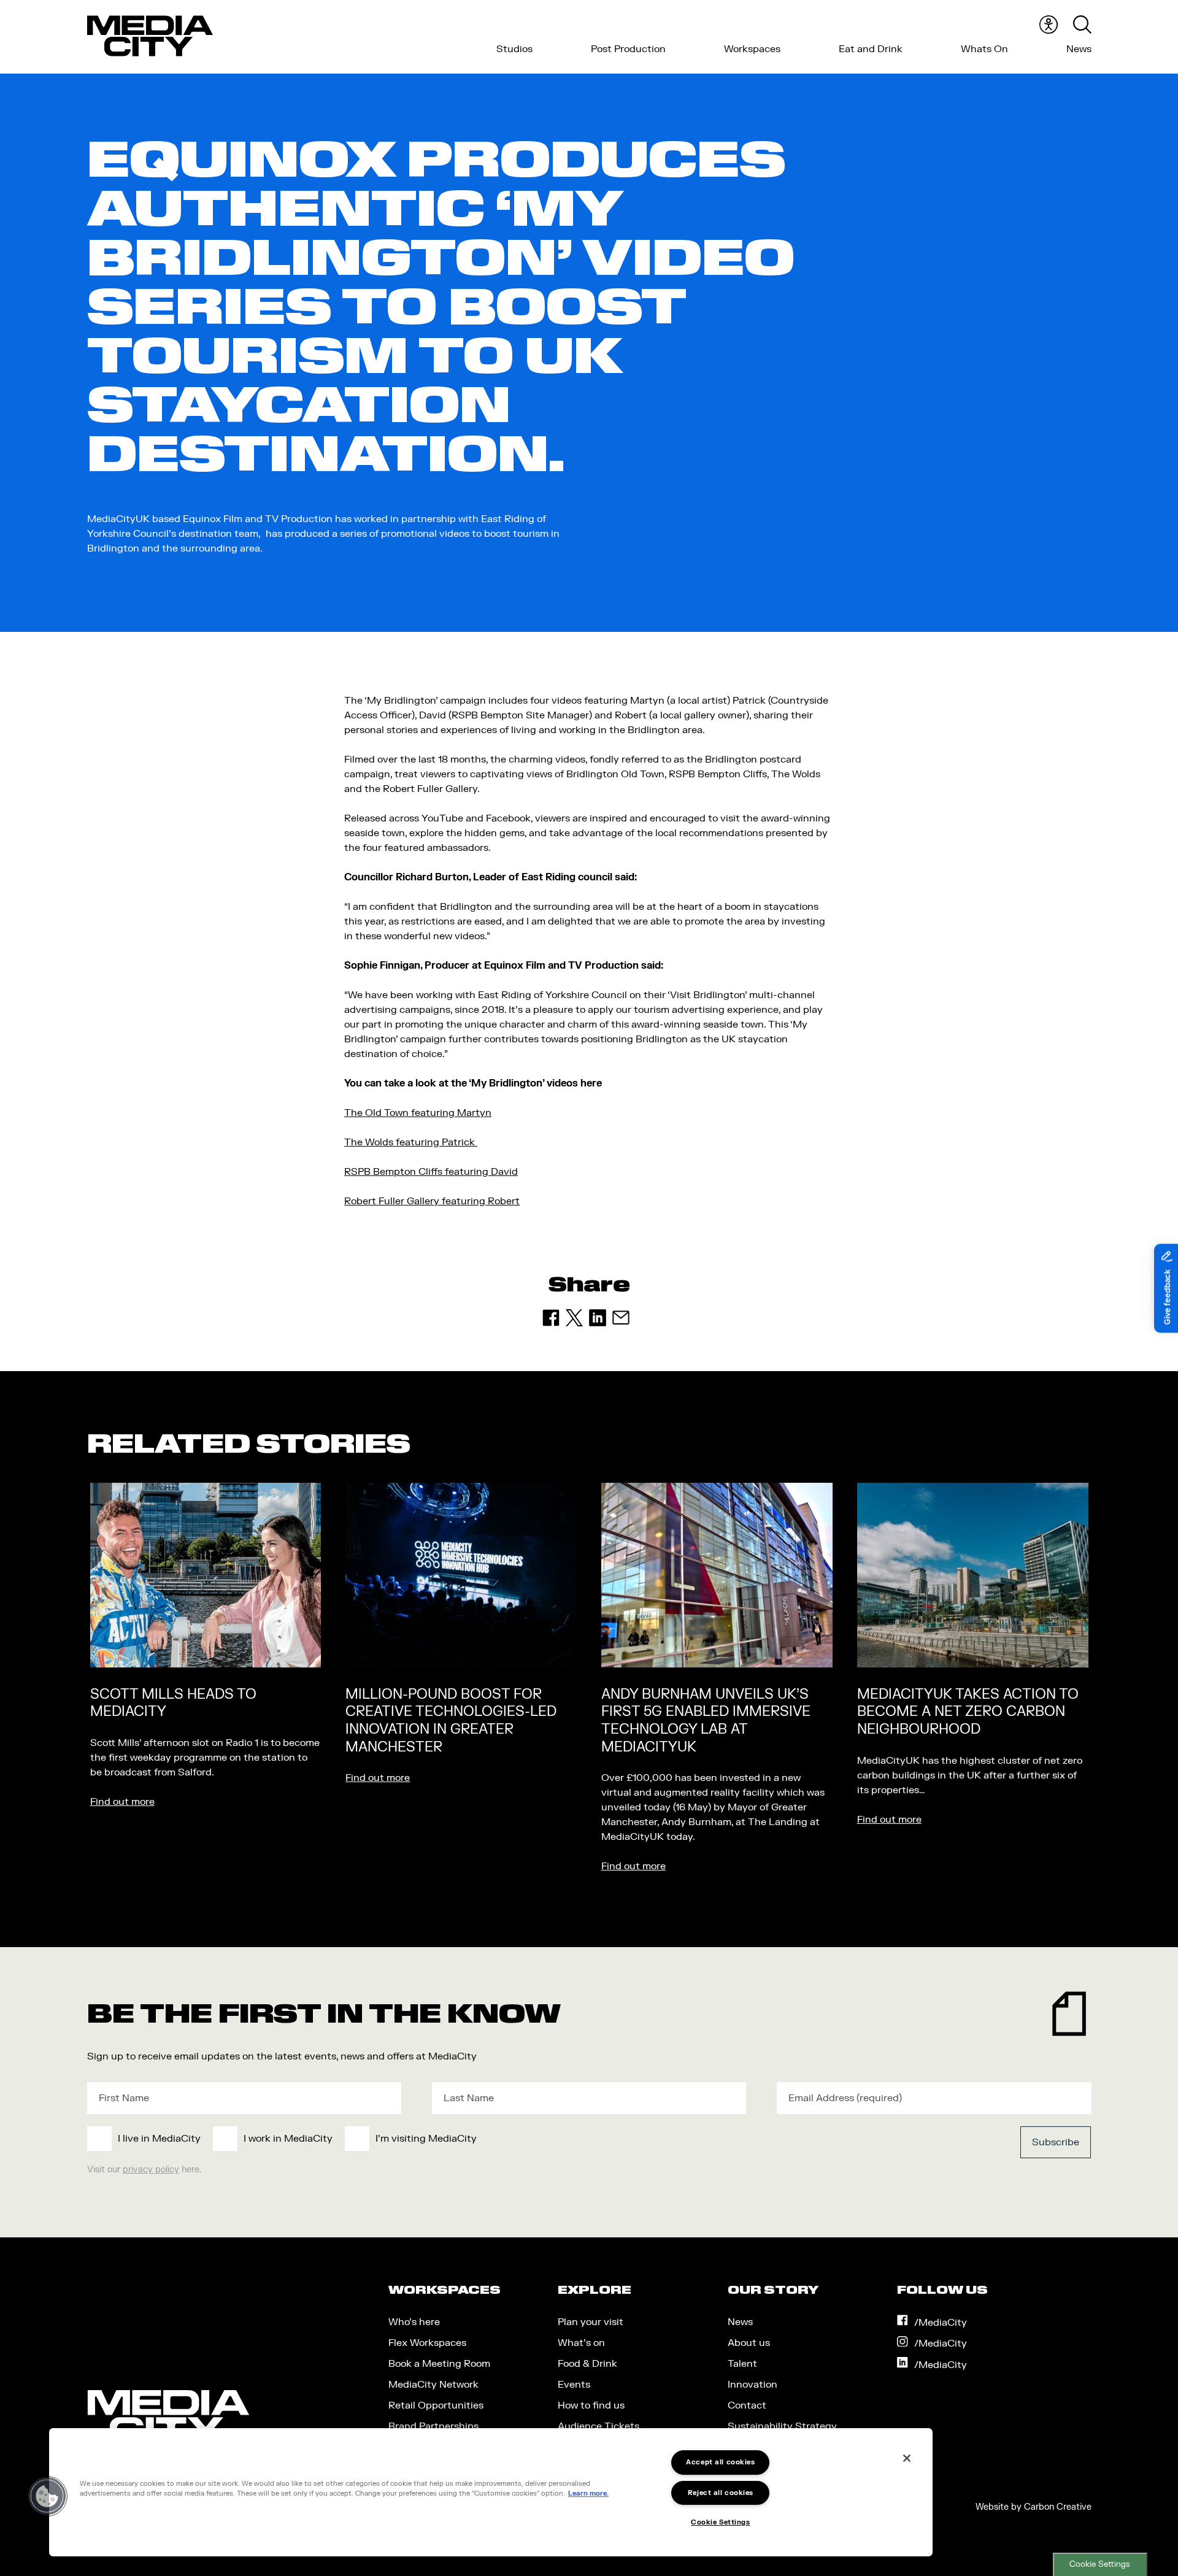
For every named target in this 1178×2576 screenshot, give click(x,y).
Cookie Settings (1100, 2564)
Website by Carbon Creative (1034, 2507)
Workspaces (752, 49)
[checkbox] (487, 2139)
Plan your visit (591, 2322)
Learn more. (588, 2494)
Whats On (984, 49)
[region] (491, 2492)
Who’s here (414, 2322)
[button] (47, 2496)
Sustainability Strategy (782, 2426)
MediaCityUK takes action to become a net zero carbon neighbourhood (968, 1712)
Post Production (628, 49)
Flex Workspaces (427, 2343)
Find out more (122, 1802)
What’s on (581, 2343)
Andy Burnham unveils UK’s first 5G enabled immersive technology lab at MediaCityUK (706, 1721)
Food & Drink (587, 2364)
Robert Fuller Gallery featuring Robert (432, 1201)
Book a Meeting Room (439, 2364)
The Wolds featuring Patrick (411, 1142)
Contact (747, 2405)
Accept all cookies (720, 2462)
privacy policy (151, 2170)
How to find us (591, 2405)
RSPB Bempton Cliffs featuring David (431, 1172)
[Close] (907, 2458)
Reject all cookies (721, 2493)
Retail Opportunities (436, 2405)
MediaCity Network (433, 2385)
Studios (514, 49)
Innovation (753, 2385)
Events (574, 2385)
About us (749, 2343)
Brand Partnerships (433, 2426)
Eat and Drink (871, 49)
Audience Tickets (599, 2426)
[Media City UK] (150, 36)
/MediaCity (941, 2323)
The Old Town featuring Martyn (418, 1113)
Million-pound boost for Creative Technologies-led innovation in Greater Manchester (451, 1721)
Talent (742, 2364)
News (1079, 49)
